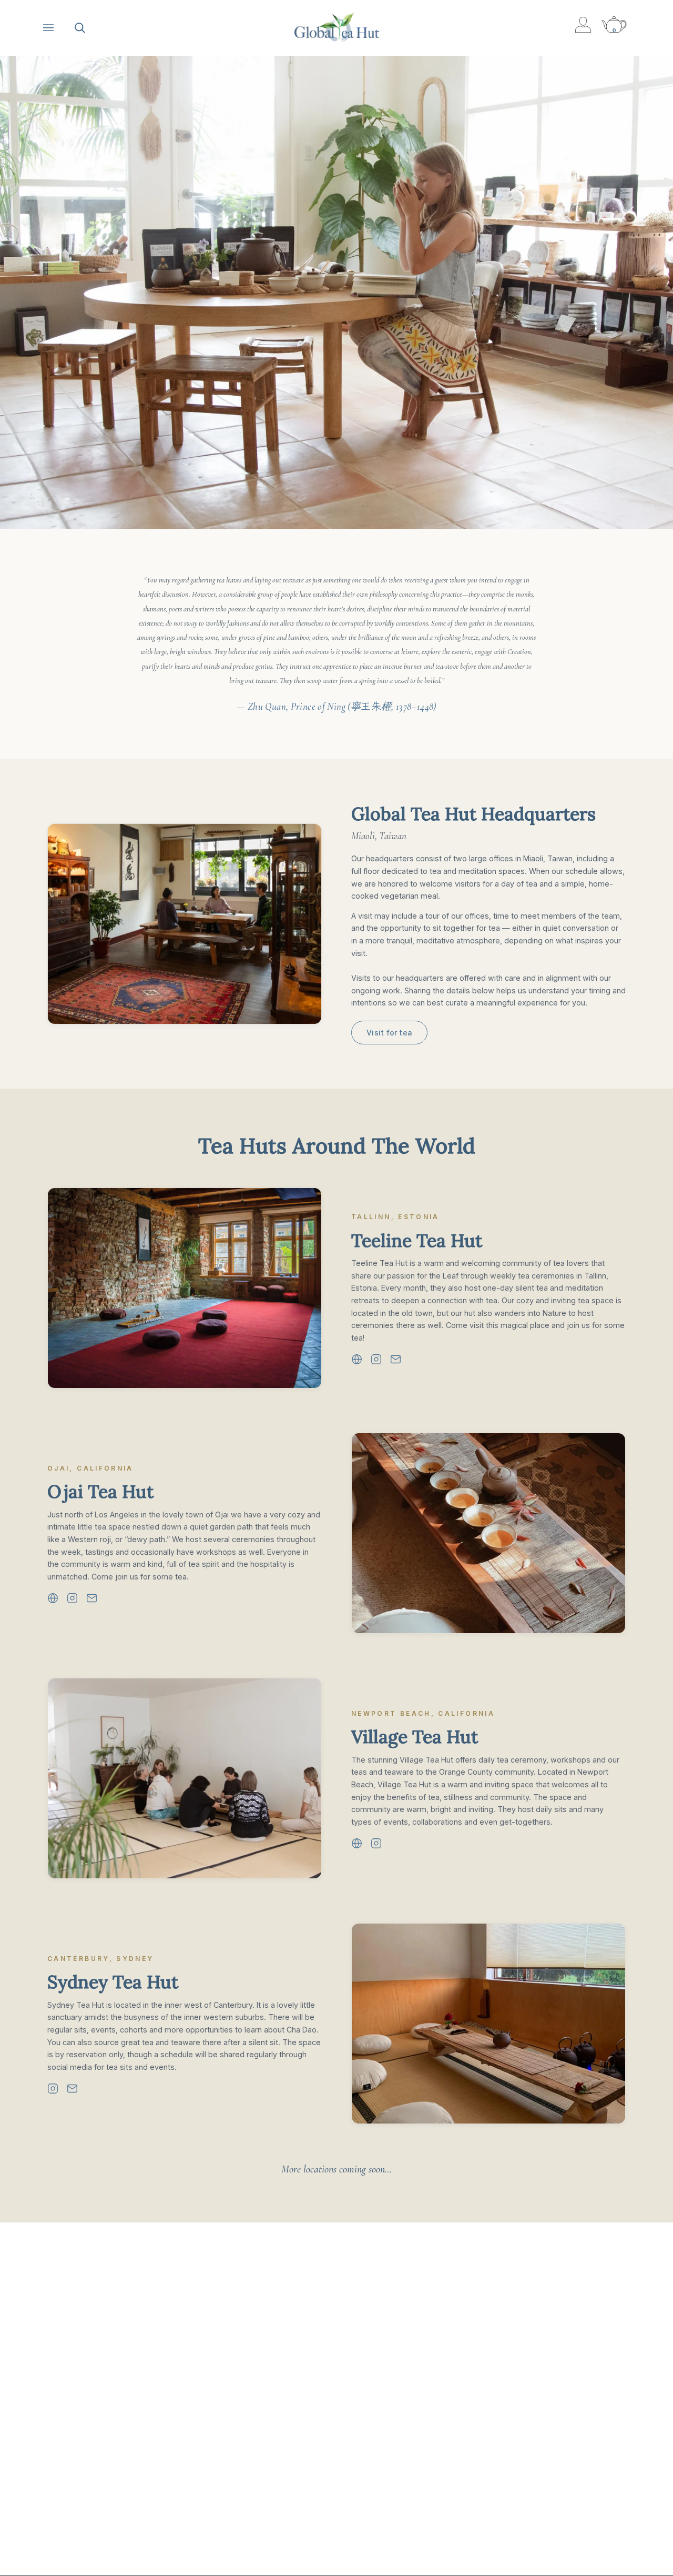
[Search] (90, 28)
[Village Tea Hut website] (357, 1843)
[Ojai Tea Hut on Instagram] (72, 1598)
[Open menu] (59, 28)
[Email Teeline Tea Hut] (396, 1359)
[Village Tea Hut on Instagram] (376, 1843)
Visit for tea (389, 1033)
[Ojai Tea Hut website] (53, 1598)
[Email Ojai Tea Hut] (92, 1598)
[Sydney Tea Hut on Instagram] (53, 2089)
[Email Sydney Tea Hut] (72, 2089)
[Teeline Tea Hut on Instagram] (376, 1359)
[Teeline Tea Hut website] (357, 1359)
